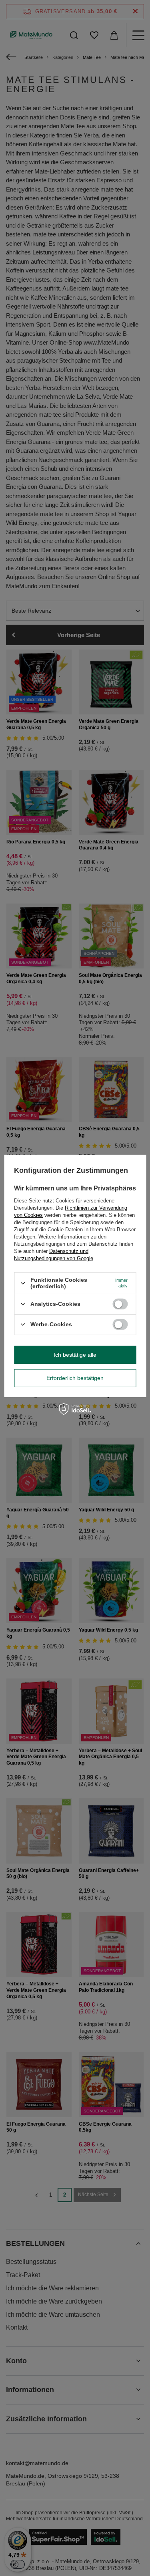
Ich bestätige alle (75, 1355)
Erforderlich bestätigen (75, 1378)
